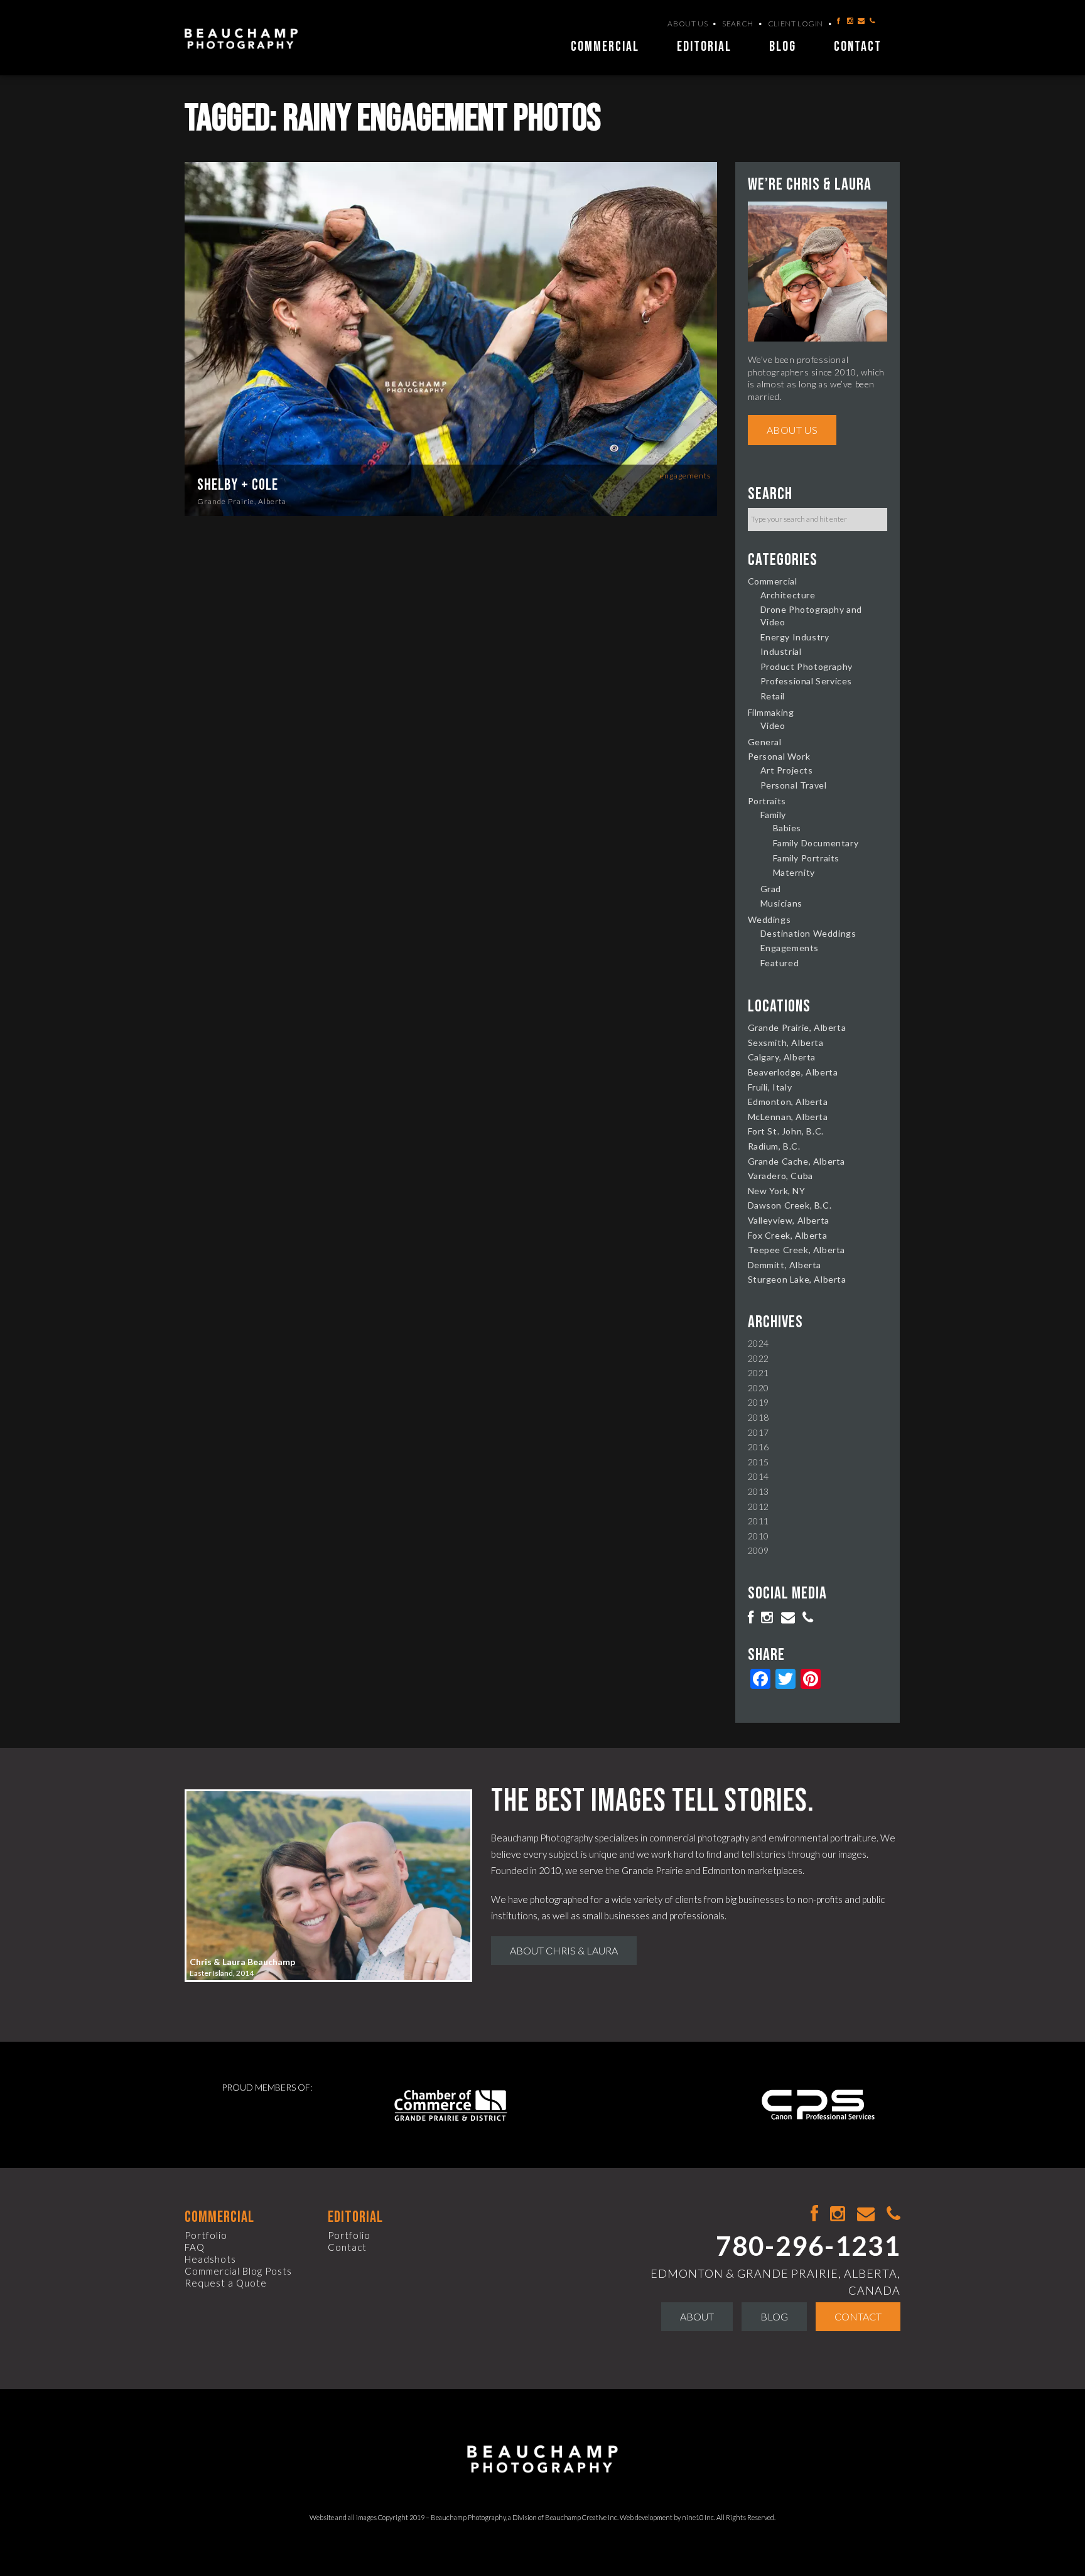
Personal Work (779, 756)
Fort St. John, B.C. (786, 1131)
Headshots (210, 2259)
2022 (758, 1358)
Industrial (781, 651)
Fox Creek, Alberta (788, 1235)
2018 (758, 1417)
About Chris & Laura (564, 1950)
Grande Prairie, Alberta (242, 501)
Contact (858, 47)
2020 (758, 1388)
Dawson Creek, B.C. (790, 1205)
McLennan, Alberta (788, 1117)
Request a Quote (226, 2283)
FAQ (195, 2247)
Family (774, 815)
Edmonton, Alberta (788, 1102)
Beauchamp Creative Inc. (582, 2517)
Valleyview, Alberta (789, 1220)
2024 (758, 1343)
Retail (773, 696)
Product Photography (807, 666)
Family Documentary (816, 843)
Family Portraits (807, 858)
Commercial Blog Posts (238, 2271)
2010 (758, 1536)
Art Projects (787, 770)
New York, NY (777, 1191)
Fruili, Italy (770, 1087)
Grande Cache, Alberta (797, 1161)
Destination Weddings (808, 933)
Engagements (685, 476)
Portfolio (206, 2235)
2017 (758, 1432)
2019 (758, 1402)
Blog (783, 47)
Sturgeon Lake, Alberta (797, 1279)
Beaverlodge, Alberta (793, 1072)
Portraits (767, 801)
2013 (758, 1491)
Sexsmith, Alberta (786, 1043)
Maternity (794, 872)
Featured (780, 963)
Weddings (769, 919)
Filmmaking (771, 712)
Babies (787, 828)
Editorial (704, 47)
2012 (758, 1506)
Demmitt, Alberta (785, 1265)
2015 (758, 1462)
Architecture (788, 595)
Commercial (605, 47)
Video (773, 725)
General (765, 742)
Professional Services (807, 681)
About (697, 2316)
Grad (771, 889)
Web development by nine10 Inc (667, 2517)
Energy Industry (795, 637)
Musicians (781, 903)
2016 (758, 1447)
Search (738, 24)
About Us (688, 24)
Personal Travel (794, 785)
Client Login (796, 24)
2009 (758, 1550)
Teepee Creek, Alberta (797, 1250)
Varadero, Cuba (780, 1176)
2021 (758, 1373)
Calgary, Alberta (782, 1057)
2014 (758, 1476)
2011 (758, 1521)
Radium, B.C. (774, 1146)
